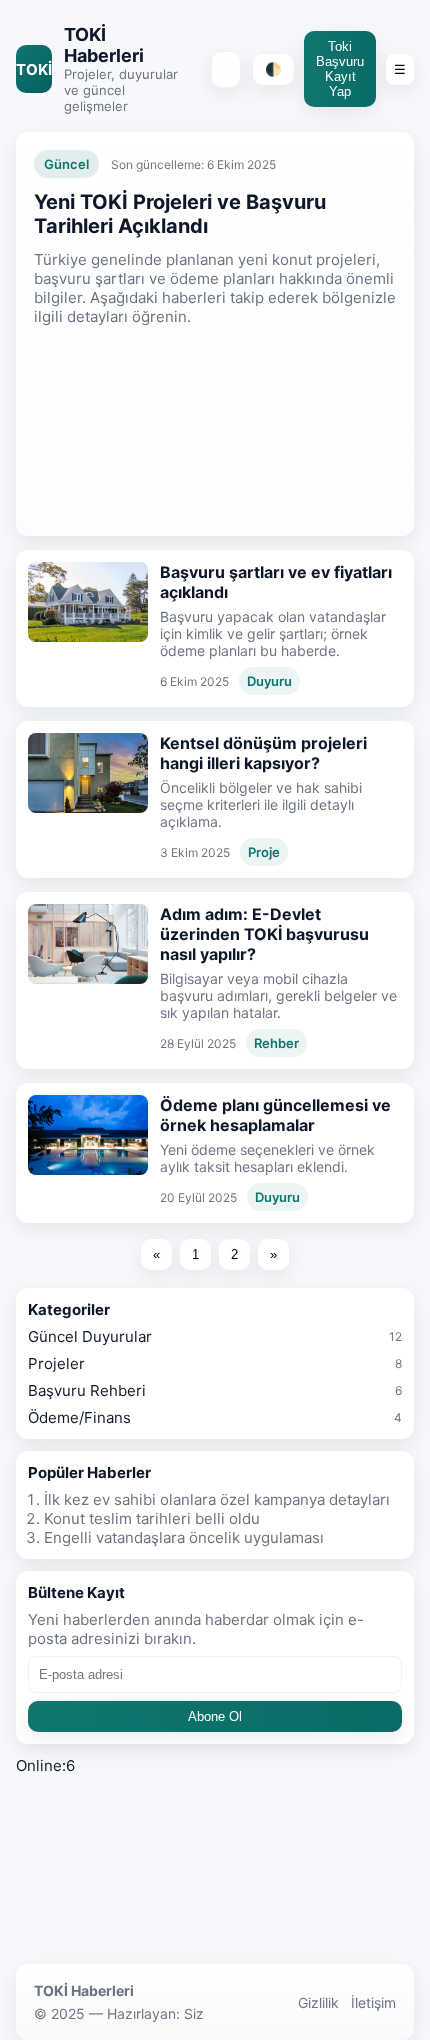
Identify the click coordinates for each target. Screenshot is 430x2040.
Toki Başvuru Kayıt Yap (340, 69)
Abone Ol (215, 1716)
